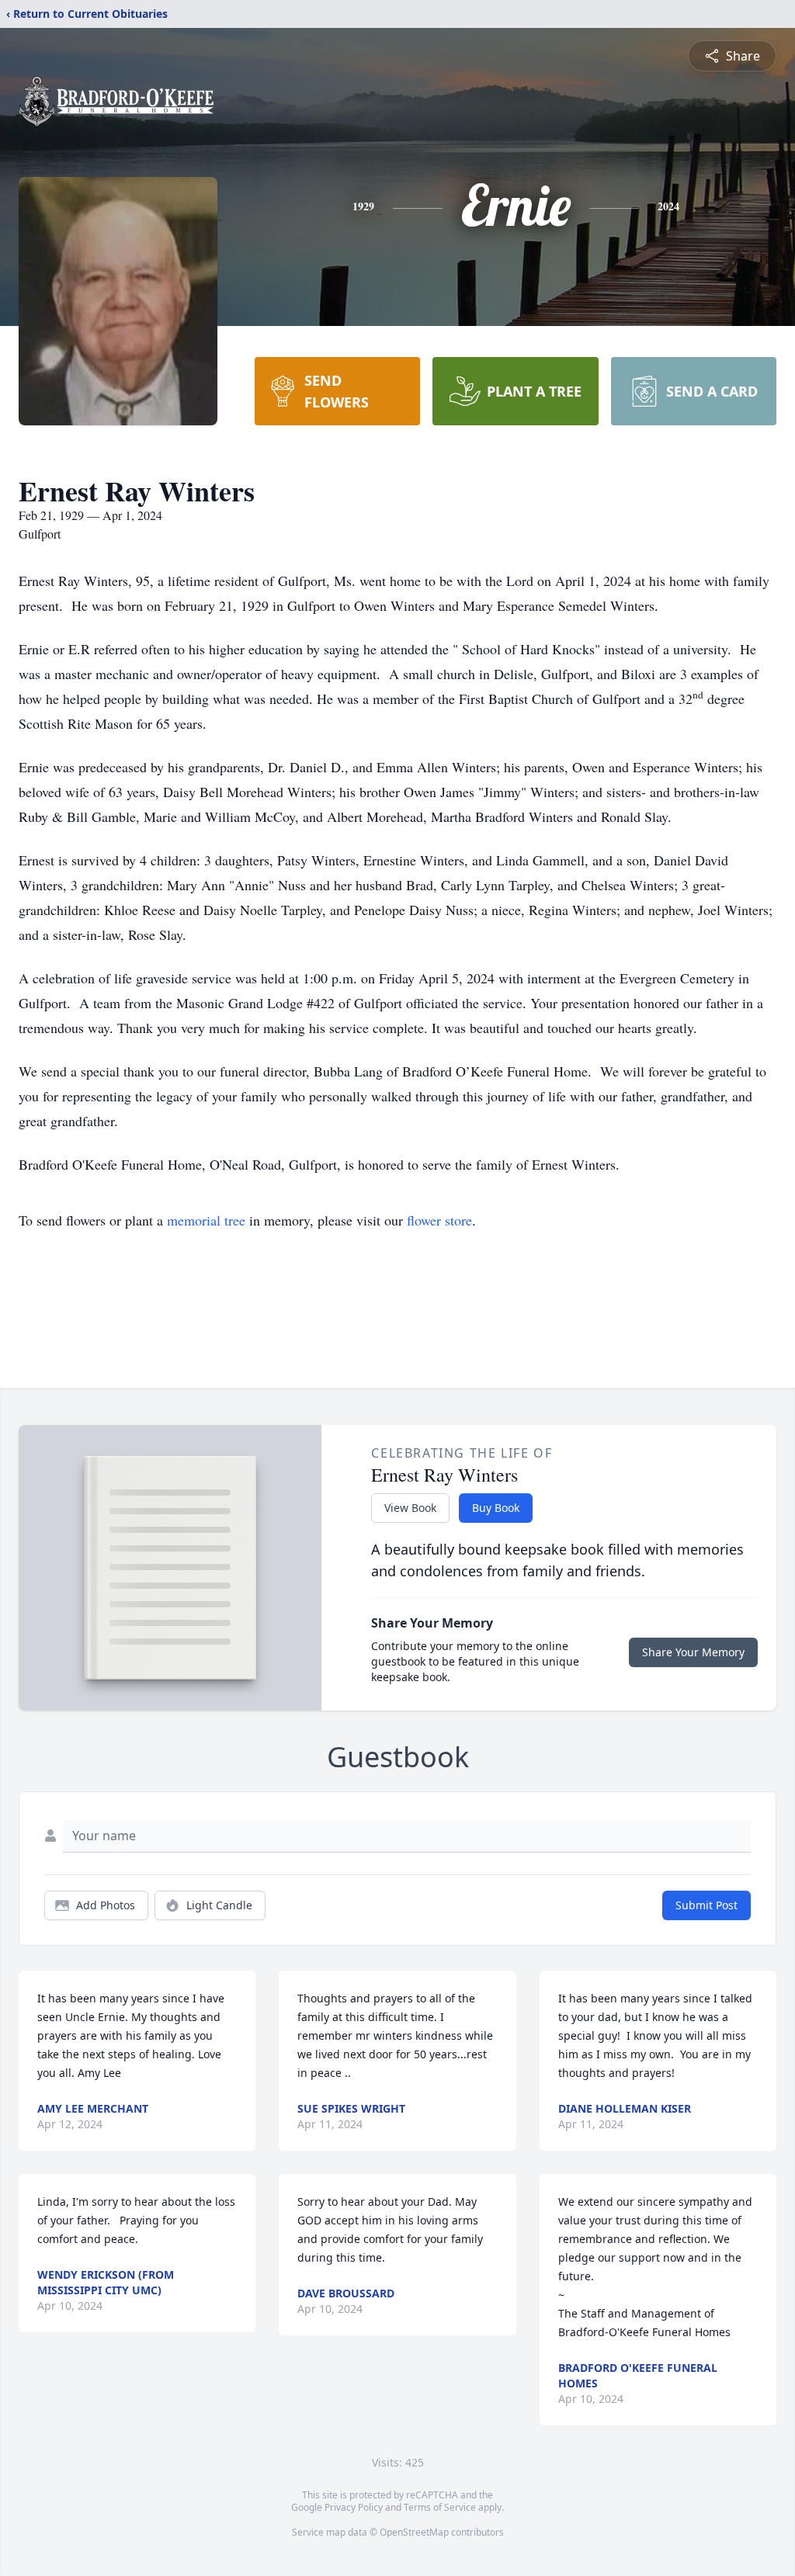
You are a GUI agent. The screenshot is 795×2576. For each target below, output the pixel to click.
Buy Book (496, 1508)
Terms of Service (440, 2507)
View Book (410, 1508)
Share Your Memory (693, 1652)
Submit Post (706, 1905)
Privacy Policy (354, 2507)
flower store (439, 1220)
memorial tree (206, 1220)
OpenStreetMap (414, 2532)
